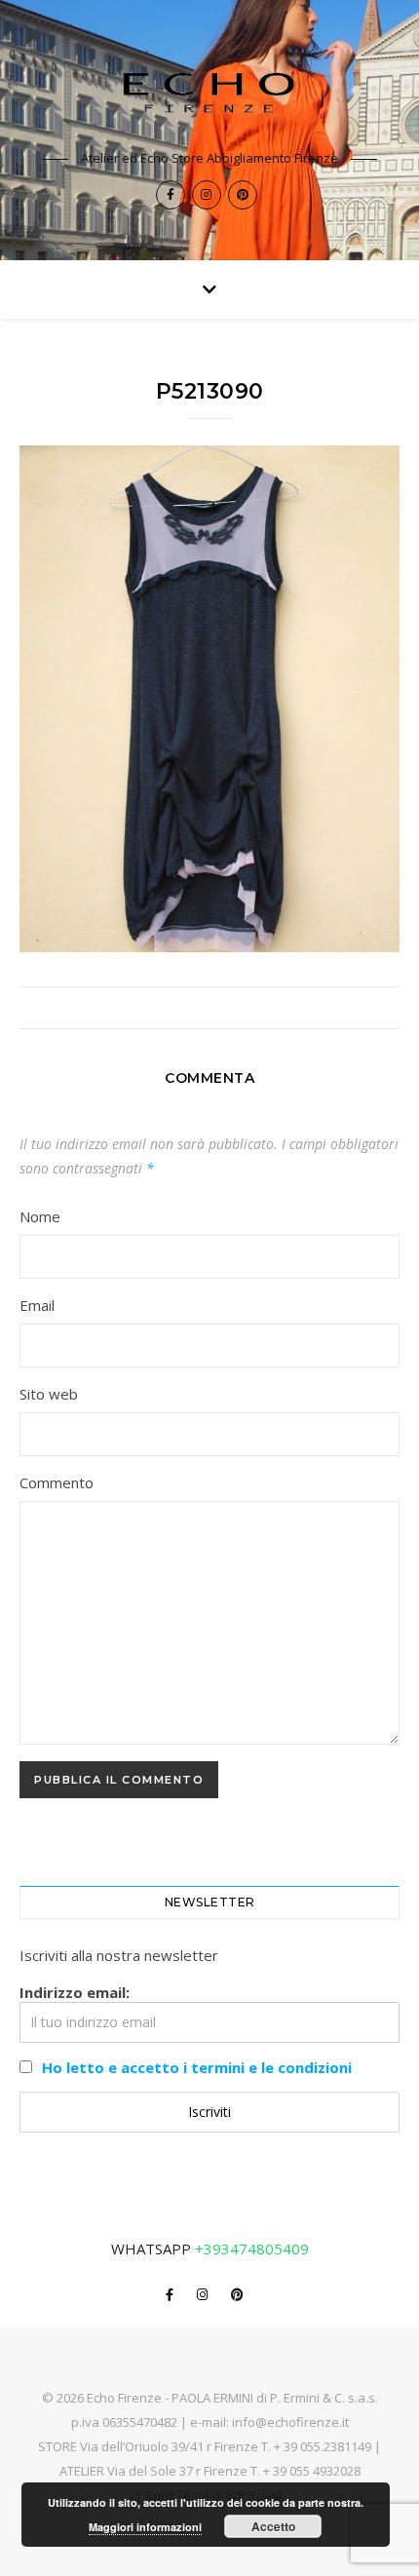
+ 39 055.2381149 (323, 2446)
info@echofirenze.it (290, 2422)
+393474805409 (252, 2249)
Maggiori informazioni (145, 2527)
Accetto (273, 2526)
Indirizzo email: (75, 1992)
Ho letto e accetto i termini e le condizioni (197, 2067)
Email (37, 1305)
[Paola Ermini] (209, 92)
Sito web (49, 1394)
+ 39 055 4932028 (312, 2471)
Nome (40, 1216)
